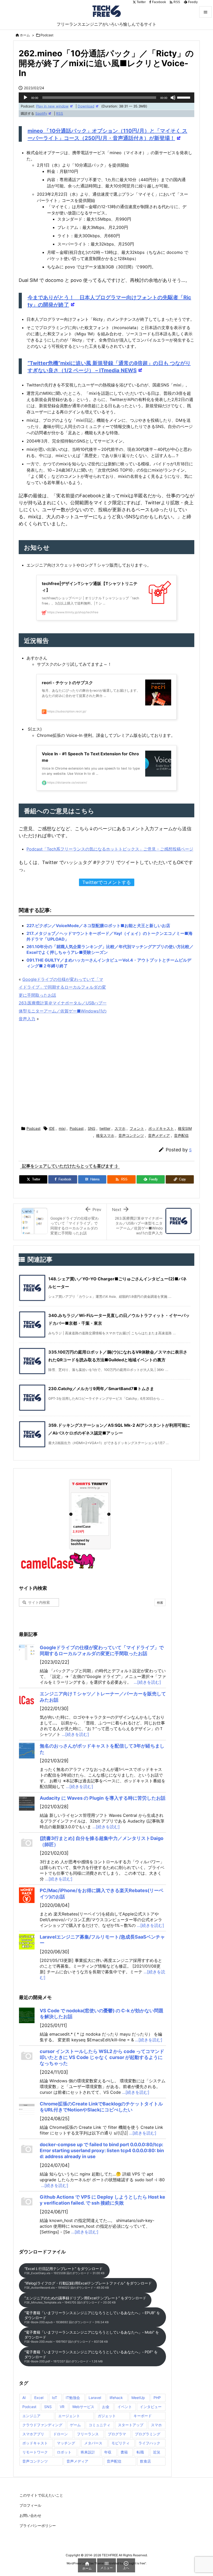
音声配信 (181, 1135)
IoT (55, 2398)
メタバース (93, 2443)
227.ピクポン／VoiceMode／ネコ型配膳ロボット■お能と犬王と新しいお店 (98, 926)
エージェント (69, 2416)
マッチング (66, 2443)
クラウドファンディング (42, 2425)
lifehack (116, 2398)
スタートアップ (131, 2425)
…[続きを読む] (147, 1682)
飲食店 (145, 2461)
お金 (106, 2407)
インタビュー (151, 2407)
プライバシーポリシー (38, 2526)
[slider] (184, 97)
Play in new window (52, 106)
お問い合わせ (30, 2515)
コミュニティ (99, 2425)
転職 (140, 2452)
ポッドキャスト (161, 1128)
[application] (106, 98)
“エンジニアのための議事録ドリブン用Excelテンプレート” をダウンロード (85, 2300)
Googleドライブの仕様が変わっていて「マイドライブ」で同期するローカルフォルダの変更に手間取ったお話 (62, 987)
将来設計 (88, 2452)
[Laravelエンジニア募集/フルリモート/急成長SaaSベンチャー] (27, 1942)
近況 (157, 2452)
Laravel (95, 2398)
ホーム (25, 35)
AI (24, 2398)
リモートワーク (35, 2452)
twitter (105, 1128)
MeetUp (138, 2398)
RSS (60, 113)
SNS (92, 1128)
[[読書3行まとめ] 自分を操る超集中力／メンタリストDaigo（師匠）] (27, 1843)
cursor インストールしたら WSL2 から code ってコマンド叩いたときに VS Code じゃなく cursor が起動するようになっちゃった (102, 2057)
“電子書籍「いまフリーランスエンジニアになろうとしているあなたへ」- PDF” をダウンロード (91, 2356)
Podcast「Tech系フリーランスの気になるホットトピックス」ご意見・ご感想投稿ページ (110, 849)
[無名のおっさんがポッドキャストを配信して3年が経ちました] (27, 1751)
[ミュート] (173, 98)
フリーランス (88, 2434)
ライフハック (149, 2443)
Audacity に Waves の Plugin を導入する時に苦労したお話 (103, 1798)
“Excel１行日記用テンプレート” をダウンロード (64, 2271)
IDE (52, 1128)
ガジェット (107, 2416)
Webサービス (83, 2407)
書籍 (124, 2452)
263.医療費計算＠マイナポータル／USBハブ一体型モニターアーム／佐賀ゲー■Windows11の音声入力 (63, 1011)
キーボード (143, 2416)
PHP (157, 2398)
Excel (39, 2398)
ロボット (64, 2452)
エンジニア (31, 2416)
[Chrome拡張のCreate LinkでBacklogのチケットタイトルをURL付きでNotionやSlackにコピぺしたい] (27, 2109)
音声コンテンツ (131, 1135)
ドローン (61, 2434)
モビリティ (121, 2443)
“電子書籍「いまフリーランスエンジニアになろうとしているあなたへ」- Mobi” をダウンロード (92, 2337)
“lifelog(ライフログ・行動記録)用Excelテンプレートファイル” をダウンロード (88, 2285)
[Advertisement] (106, 1075)
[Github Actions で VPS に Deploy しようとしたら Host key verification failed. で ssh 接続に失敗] (27, 2202)
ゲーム (75, 2425)
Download (86, 106)
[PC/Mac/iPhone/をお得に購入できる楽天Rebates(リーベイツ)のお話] (27, 1895)
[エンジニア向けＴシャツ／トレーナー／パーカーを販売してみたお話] (27, 1698)
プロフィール (30, 2505)
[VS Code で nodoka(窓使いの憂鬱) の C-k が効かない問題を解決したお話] (27, 2015)
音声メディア (159, 1135)
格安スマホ (105, 1135)
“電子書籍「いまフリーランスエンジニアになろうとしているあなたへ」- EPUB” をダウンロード (92, 2317)
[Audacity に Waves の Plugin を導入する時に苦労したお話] (27, 1803)
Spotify (41, 113)
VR (62, 2407)
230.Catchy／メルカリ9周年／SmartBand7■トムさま (101, 1389)
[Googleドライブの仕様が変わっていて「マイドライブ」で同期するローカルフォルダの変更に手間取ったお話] (27, 1652)
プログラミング (148, 2434)
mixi (62, 1128)
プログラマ (117, 2434)
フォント (137, 1128)
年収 (108, 2452)
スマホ (120, 1128)
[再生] (25, 98)
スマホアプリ (33, 2434)
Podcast (47, 35)
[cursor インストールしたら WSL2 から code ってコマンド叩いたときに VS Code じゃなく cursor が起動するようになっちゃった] (27, 2056)
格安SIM (185, 1128)
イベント (125, 2407)
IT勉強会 (73, 2398)
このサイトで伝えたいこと (41, 2495)
